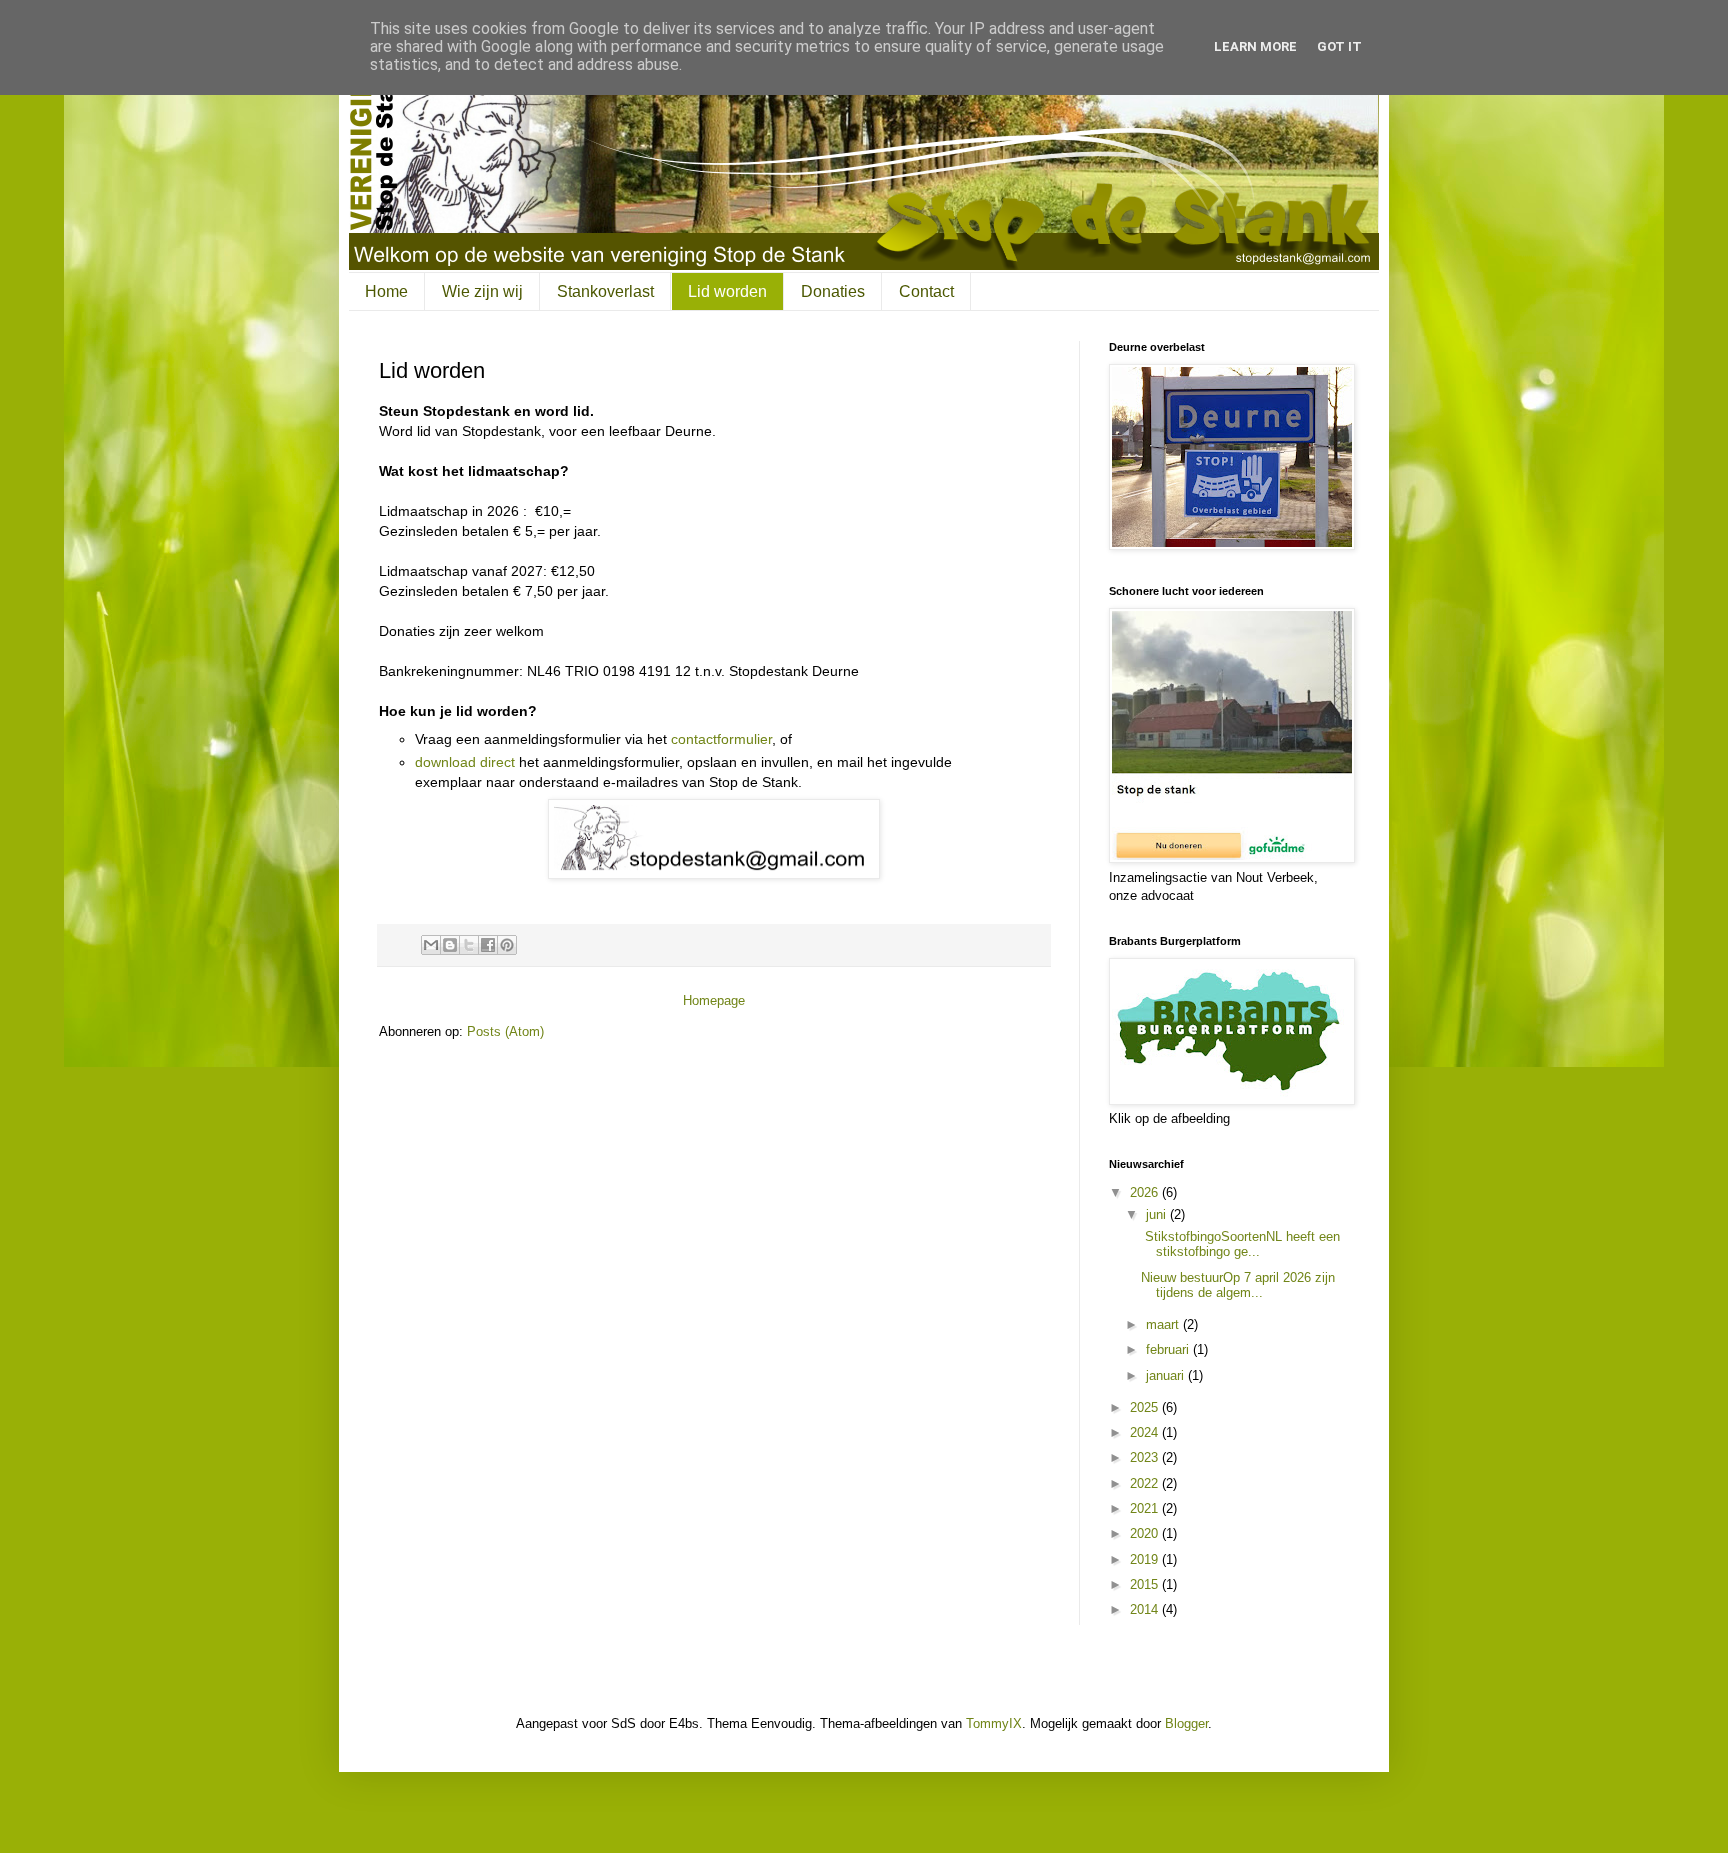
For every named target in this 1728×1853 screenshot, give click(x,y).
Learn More (1255, 46)
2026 (1146, 1192)
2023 (1146, 1457)
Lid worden (727, 291)
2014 (1146, 1609)
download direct (465, 762)
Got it (1339, 46)
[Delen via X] (469, 945)
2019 (1146, 1559)
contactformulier (721, 739)
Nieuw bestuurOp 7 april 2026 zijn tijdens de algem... (1238, 1285)
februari (1169, 1349)
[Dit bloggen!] (450, 945)
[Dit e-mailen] (431, 945)
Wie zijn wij (482, 291)
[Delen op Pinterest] (507, 945)
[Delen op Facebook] (488, 945)
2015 (1146, 1584)
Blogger (1186, 1723)
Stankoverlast (605, 291)
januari (1167, 1375)
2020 (1146, 1533)
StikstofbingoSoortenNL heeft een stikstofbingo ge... (1240, 1244)
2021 (1146, 1508)
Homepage (714, 1000)
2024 (1146, 1432)
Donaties (833, 291)
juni (1158, 1214)
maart (1164, 1324)
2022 (1146, 1483)
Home (386, 291)
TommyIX (994, 1723)
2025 (1146, 1407)
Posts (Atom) (505, 1031)
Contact (926, 291)
